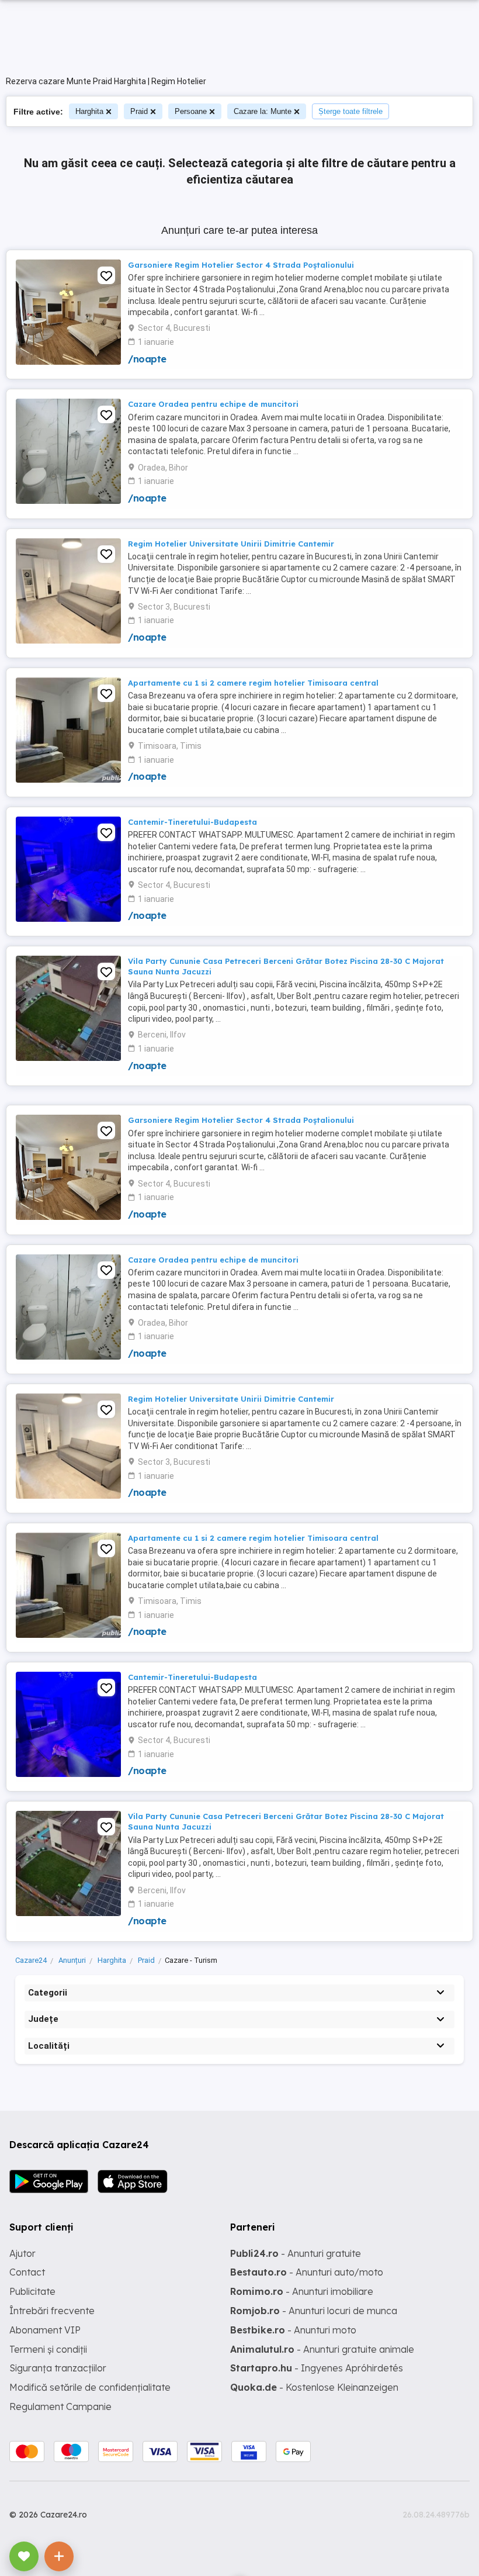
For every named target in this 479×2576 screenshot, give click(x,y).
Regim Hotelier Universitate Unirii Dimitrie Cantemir (231, 544)
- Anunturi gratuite (296, 2253)
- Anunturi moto (293, 2330)
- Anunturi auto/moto (307, 2272)
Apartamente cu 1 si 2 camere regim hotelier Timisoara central (253, 683)
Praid (139, 111)
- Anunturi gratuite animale (322, 2349)
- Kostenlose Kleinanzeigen (314, 2387)
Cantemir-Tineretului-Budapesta (192, 822)
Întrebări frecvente (52, 2311)
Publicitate (32, 2291)
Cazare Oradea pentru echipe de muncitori (213, 404)
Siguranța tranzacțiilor (58, 2368)
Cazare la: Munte (263, 111)
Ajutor (22, 2253)
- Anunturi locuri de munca (314, 2311)
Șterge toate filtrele (350, 111)
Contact (27, 2272)
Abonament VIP (45, 2330)
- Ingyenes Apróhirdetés (317, 2368)
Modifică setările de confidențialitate (90, 2387)
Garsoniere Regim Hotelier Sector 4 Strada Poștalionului (241, 265)
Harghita (89, 111)
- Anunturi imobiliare (302, 2291)
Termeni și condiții (48, 2349)
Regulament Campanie (60, 2406)
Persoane (191, 111)
